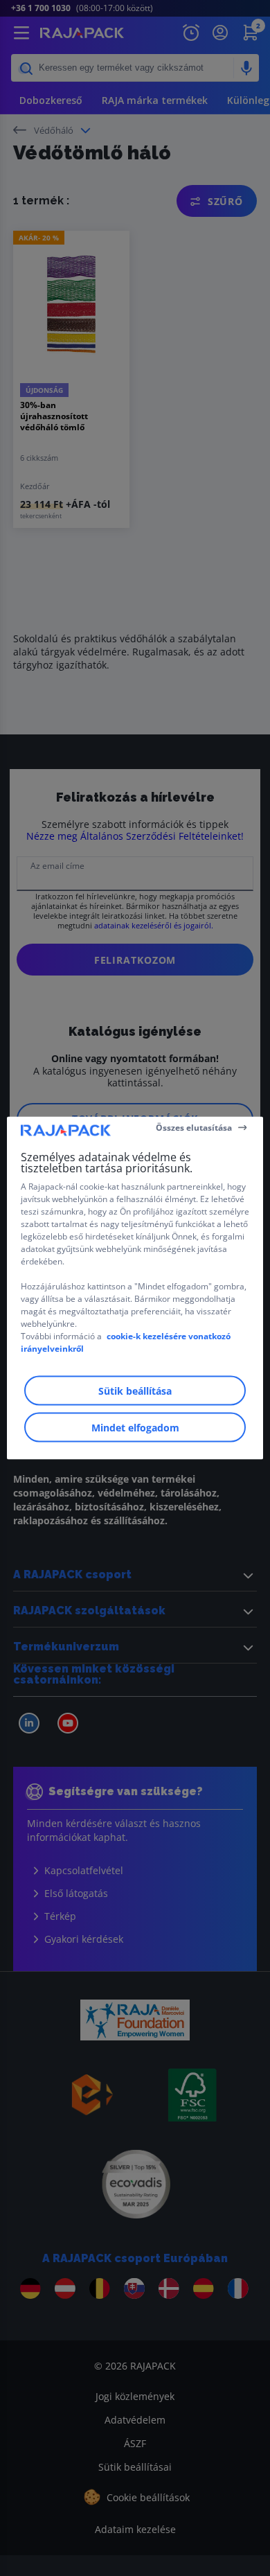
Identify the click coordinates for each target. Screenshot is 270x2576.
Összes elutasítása (194, 1127)
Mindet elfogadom (135, 1428)
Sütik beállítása (135, 1391)
